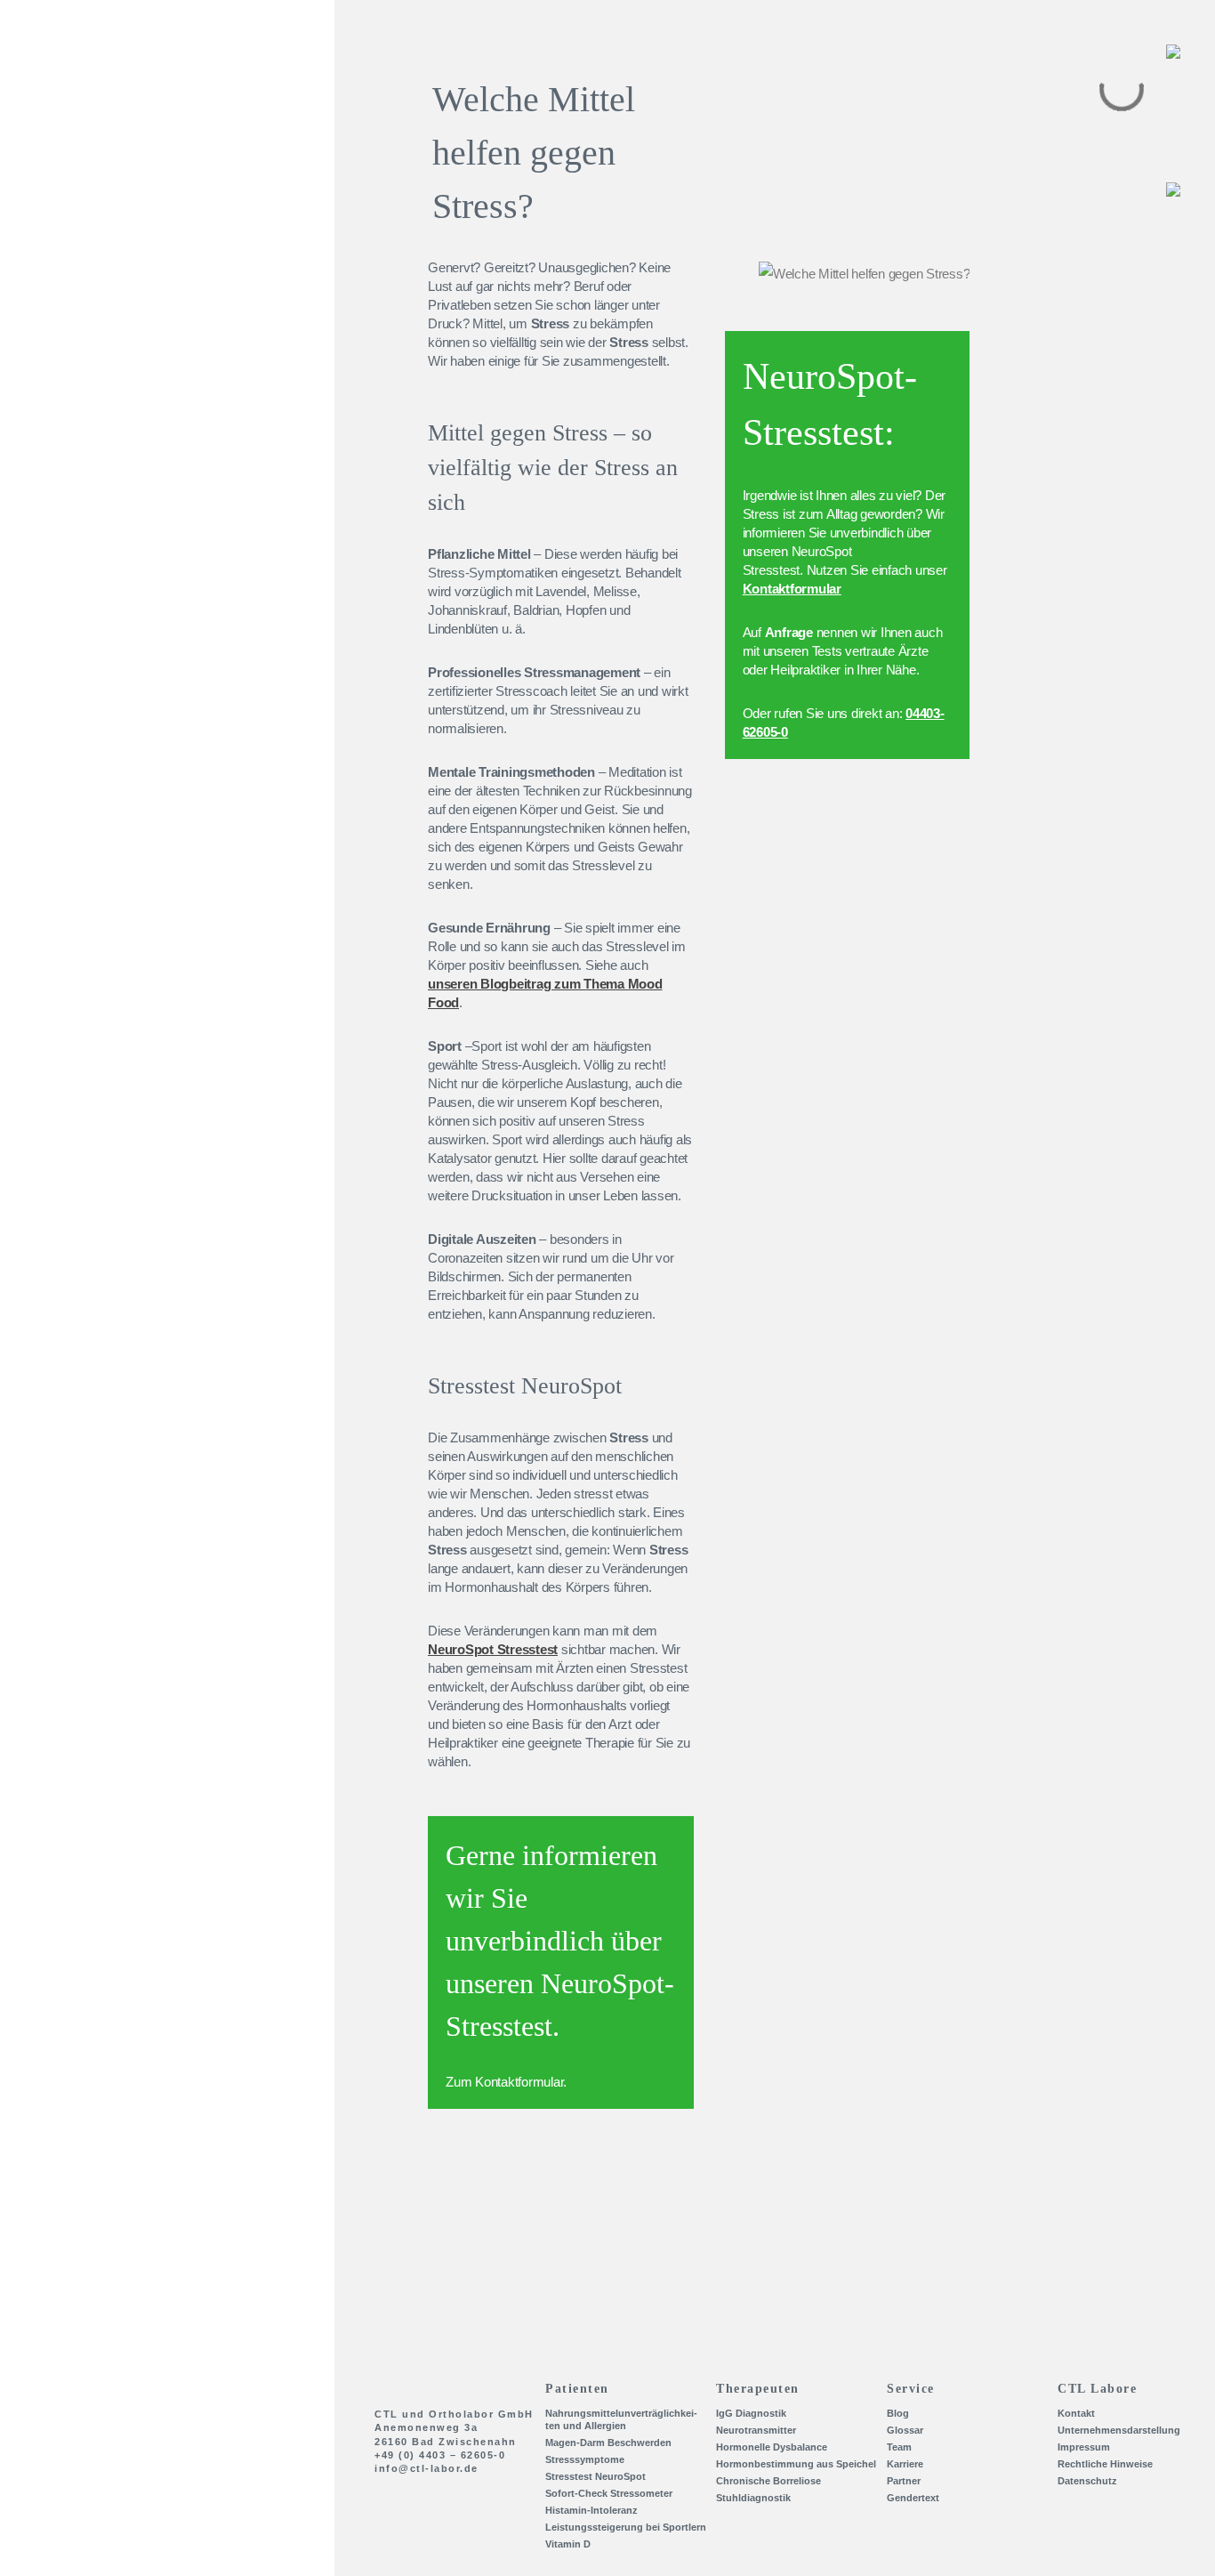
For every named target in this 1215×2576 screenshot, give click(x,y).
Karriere (101, 436)
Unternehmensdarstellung (160, 375)
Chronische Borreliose (768, 2481)
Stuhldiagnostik (753, 2498)
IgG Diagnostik (751, 2413)
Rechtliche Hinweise (1105, 2464)
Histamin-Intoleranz (591, 2510)
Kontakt (101, 285)
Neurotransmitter (756, 2430)
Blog (91, 315)
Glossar (905, 2430)
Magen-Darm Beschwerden (608, 2443)
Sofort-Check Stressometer (609, 2493)
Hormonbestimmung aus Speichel (796, 2464)
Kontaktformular (519, 2082)
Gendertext (913, 2498)
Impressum (1084, 2447)
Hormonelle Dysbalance (772, 2447)
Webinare (106, 345)
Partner (99, 466)
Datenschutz (1087, 2481)
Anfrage (789, 632)
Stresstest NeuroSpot (595, 2476)
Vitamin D (568, 2544)
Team (93, 406)
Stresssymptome (585, 2459)
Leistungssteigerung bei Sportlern (626, 2527)
